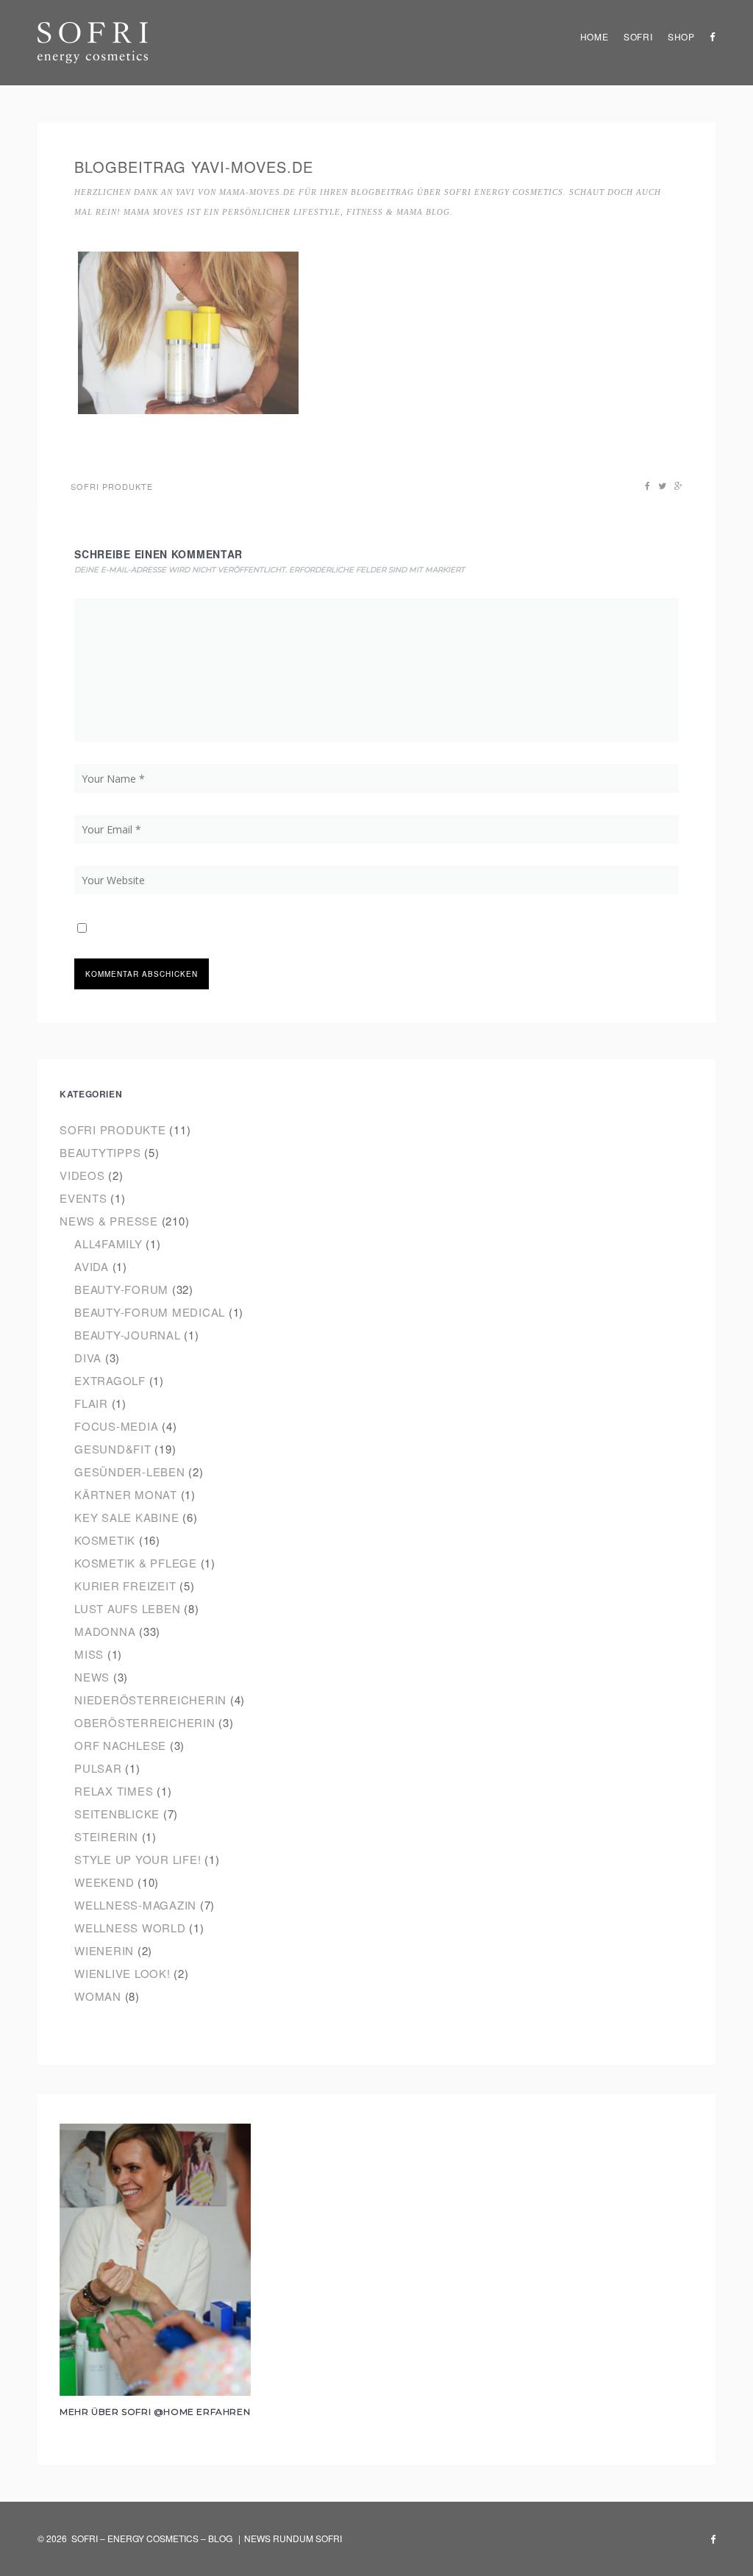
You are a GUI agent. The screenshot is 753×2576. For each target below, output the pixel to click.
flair (91, 1403)
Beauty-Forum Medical (150, 1312)
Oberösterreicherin (145, 1722)
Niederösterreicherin (150, 1700)
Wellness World (130, 1928)
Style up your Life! (138, 1859)
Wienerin (104, 1950)
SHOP (681, 36)
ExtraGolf (110, 1380)
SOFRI (638, 36)
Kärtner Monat (126, 1494)
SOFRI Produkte (112, 486)
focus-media (116, 1426)
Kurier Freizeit (125, 1586)
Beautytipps (100, 1152)
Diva (88, 1358)
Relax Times (114, 1791)
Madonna (105, 1631)
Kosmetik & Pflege (136, 1563)
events (83, 1198)
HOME (595, 36)
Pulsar (98, 1768)
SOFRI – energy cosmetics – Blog (152, 2538)
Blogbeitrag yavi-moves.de (194, 167)
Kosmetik (105, 1540)
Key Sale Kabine (126, 1517)
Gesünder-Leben (130, 1472)
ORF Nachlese (120, 1745)
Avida (92, 1266)
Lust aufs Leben (127, 1608)
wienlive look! (122, 1973)
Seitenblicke (117, 1814)
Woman (98, 1996)
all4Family (108, 1243)
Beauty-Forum (121, 1289)
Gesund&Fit (113, 1449)
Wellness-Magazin (135, 1905)
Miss (89, 1654)
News (92, 1677)
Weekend (104, 1882)
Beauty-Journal (128, 1335)
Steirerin (106, 1836)
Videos (82, 1175)
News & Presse (109, 1221)
